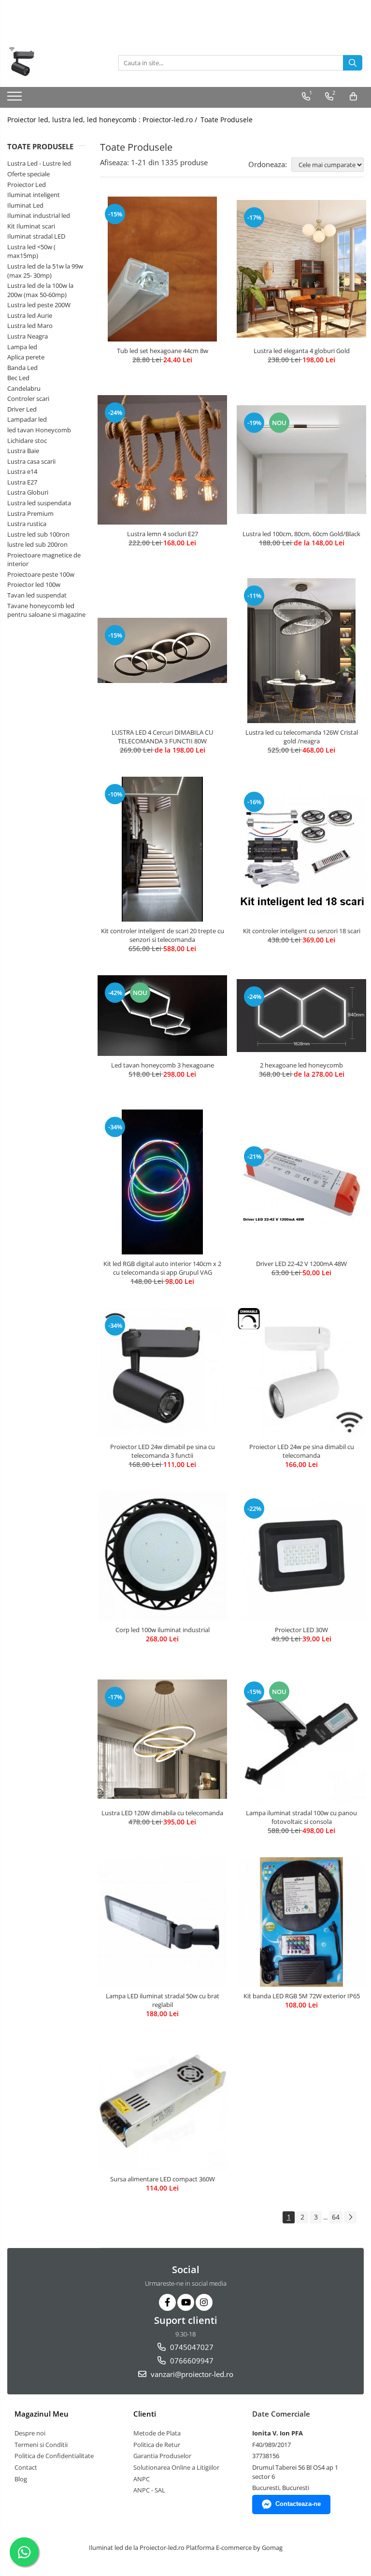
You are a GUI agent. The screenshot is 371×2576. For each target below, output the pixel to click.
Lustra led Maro (30, 326)
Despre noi (30, 2433)
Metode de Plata (157, 2433)
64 (336, 2217)
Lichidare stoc (27, 441)
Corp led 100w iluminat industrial (163, 1630)
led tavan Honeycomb (39, 430)
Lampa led (22, 347)
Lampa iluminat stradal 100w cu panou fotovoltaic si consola (301, 1817)
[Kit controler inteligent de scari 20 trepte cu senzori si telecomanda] (162, 849)
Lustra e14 (22, 471)
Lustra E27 (22, 482)
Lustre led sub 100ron (38, 534)
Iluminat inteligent (34, 195)
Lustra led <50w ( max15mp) (31, 251)
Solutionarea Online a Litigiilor (176, 2467)
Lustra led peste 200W (39, 305)
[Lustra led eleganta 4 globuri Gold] (301, 269)
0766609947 (191, 2361)
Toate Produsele (227, 120)
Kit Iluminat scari (31, 226)
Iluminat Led (25, 205)
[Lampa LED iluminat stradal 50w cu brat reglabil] (162, 1922)
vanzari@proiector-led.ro (191, 2374)
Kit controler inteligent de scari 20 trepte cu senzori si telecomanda (163, 935)
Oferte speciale (29, 174)
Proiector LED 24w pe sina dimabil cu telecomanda (302, 1451)
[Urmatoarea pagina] (350, 2217)
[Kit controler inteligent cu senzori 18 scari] (301, 849)
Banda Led (22, 368)
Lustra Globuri (28, 492)
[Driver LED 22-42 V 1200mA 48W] (301, 1182)
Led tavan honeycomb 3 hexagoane (163, 1065)
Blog (21, 2479)
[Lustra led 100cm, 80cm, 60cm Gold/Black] (301, 460)
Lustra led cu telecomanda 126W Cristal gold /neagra (302, 737)
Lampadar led (27, 419)
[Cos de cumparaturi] (353, 97)
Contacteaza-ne (298, 2504)
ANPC (142, 2479)
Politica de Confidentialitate (54, 2456)
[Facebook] (167, 2302)
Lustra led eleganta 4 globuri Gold (302, 351)
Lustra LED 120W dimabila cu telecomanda (162, 1813)
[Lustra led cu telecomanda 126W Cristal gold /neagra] (301, 651)
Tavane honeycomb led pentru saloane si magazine (46, 610)
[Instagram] (204, 2302)
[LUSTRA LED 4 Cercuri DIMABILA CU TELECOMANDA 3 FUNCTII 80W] (162, 650)
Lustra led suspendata (39, 503)
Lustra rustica (27, 524)
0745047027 (191, 2347)
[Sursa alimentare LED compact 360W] (162, 2105)
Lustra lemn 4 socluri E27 (163, 534)
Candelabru (24, 388)
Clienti (145, 2414)
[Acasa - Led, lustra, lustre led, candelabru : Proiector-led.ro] (56, 63)
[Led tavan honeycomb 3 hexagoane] (162, 1016)
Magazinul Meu (42, 2414)
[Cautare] (353, 63)
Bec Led (18, 378)
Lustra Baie (23, 451)
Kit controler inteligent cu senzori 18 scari (302, 931)
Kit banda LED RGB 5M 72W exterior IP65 (302, 1996)
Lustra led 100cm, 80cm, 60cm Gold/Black (301, 534)
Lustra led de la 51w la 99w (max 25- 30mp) (45, 271)
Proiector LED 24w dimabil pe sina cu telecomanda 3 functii (163, 1451)
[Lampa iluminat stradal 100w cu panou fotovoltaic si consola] (301, 1739)
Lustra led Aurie (30, 315)
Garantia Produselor (162, 2456)
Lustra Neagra (28, 336)
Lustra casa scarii (31, 461)
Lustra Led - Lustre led (39, 163)
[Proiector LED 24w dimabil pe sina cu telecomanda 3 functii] (162, 1373)
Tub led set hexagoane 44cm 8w (163, 351)
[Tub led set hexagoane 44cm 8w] (162, 269)
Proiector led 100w (34, 584)
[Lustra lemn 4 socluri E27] (162, 460)
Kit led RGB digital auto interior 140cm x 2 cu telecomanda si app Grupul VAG (162, 1268)
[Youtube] (186, 2302)
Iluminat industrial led (39, 215)
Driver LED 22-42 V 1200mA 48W (301, 1264)
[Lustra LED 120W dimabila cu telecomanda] (162, 1739)
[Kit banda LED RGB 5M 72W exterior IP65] (301, 1922)
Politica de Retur (157, 2445)
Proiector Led (27, 185)
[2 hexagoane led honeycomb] (301, 1015)
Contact (26, 2467)
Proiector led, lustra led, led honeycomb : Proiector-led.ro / (103, 120)
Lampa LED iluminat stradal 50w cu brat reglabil (163, 2000)
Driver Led (22, 409)
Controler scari (28, 398)
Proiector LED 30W (301, 1630)
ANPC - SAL (149, 2490)
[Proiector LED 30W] (301, 1556)
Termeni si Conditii (41, 2445)
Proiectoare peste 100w (41, 574)
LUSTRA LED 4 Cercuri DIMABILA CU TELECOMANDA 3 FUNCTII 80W (162, 737)
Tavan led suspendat (37, 595)
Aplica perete (26, 357)
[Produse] (16, 99)
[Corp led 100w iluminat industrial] (162, 1556)
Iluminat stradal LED (36, 236)
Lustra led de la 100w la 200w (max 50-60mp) (40, 290)
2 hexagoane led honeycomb (301, 1065)
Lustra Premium (30, 513)
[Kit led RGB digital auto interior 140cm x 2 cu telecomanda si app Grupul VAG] (162, 1182)
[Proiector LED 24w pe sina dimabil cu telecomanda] (301, 1373)
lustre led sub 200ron (37, 544)
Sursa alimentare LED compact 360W (163, 2179)
